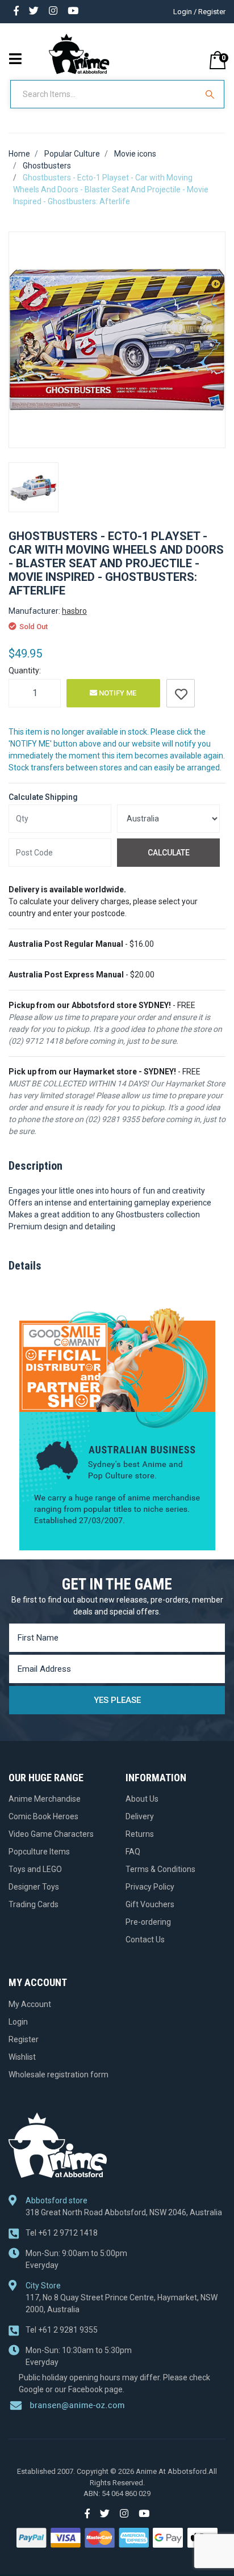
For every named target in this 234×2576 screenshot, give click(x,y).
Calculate (169, 853)
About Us (142, 1799)
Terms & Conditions (160, 1869)
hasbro (74, 611)
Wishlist (22, 2057)
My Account (30, 2004)
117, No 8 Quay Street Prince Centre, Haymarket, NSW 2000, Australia (122, 2303)
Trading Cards (34, 1904)
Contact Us (145, 1940)
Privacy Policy (150, 1887)
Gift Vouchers (150, 1904)
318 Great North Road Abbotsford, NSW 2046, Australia (124, 2212)
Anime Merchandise (45, 1799)
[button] (181, 693)
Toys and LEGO (35, 1869)
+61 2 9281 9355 (62, 2330)
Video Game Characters (51, 1834)
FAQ (133, 1852)
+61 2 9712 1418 (62, 2233)
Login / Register (199, 12)
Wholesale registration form (58, 2075)
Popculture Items (39, 1852)
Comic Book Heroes (43, 1816)
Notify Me (117, 693)
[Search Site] (211, 94)
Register (24, 2039)
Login (18, 2022)
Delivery (140, 1816)
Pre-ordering (148, 1922)
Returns (140, 1834)
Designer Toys (34, 1887)
